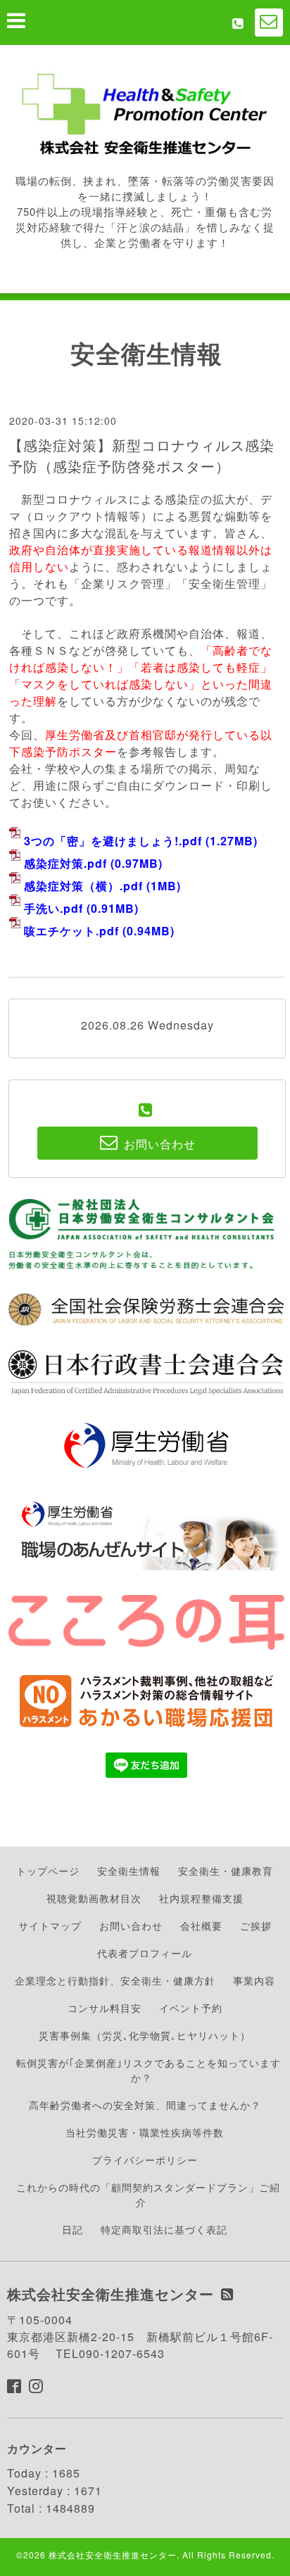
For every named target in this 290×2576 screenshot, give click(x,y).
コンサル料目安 (105, 2008)
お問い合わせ (131, 1925)
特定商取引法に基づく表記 (164, 2229)
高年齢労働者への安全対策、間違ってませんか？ (145, 2105)
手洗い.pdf (53, 908)
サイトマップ (50, 1925)
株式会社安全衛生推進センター (113, 2555)
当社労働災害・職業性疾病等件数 (145, 2132)
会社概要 (201, 1925)
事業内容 (254, 1980)
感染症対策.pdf (65, 863)
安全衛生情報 (129, 1871)
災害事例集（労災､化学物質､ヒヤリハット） (145, 2035)
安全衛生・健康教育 (226, 1871)
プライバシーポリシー (145, 2160)
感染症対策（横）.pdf (83, 886)
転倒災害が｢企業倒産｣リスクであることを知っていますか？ (149, 2070)
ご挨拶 (256, 1925)
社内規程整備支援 (201, 1898)
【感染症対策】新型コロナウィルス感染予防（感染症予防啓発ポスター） (141, 455)
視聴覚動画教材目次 (94, 1898)
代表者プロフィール (145, 1953)
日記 (72, 2229)
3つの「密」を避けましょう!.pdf (113, 841)
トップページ (48, 1871)
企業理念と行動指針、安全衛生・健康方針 (115, 1980)
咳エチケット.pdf (71, 931)
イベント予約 (191, 2008)
